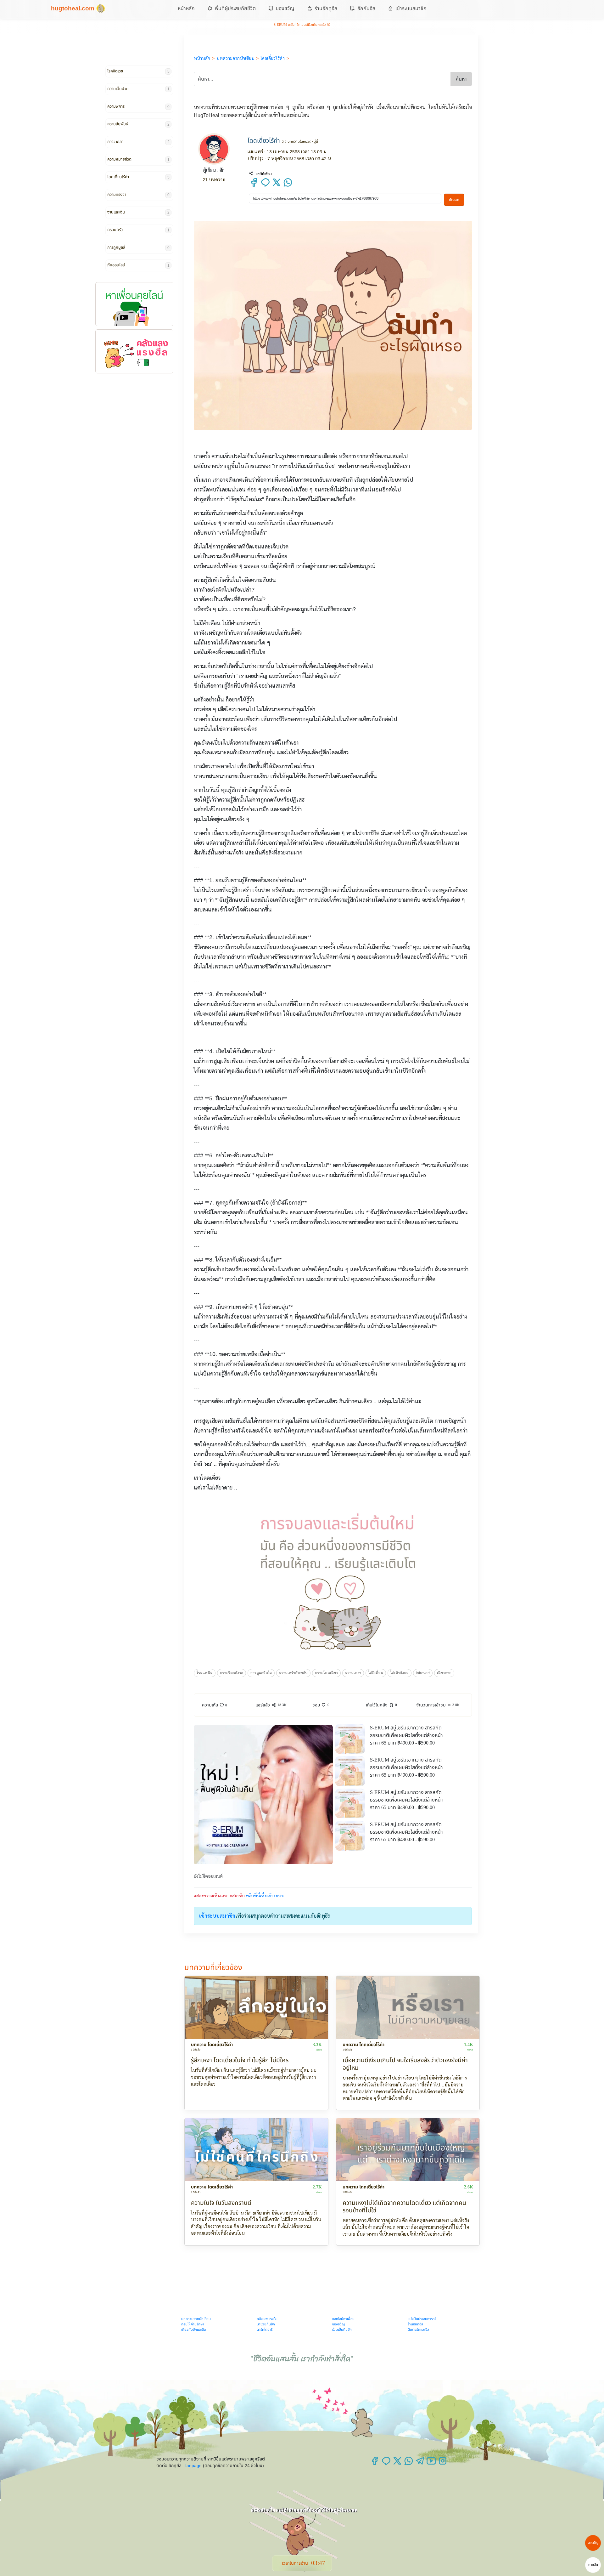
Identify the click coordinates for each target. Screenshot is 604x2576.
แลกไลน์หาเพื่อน (343, 2319)
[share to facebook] (254, 185)
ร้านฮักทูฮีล (326, 8)
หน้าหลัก (186, 8)
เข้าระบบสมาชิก (411, 8)
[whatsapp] (288, 185)
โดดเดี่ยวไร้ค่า (265, 141)
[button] (321, 1705)
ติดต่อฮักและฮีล (418, 2329)
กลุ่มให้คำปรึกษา (193, 2324)
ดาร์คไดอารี (265, 2329)
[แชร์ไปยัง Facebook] (375, 2463)
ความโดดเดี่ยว (326, 1673)
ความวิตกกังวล (232, 1673)
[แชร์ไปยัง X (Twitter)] (398, 2463)
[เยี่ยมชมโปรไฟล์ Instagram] (443, 2463)
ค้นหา (461, 79)
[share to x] (277, 185)
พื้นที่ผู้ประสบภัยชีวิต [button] (235, 8)
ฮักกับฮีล (366, 8)
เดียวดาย (444, 1673)
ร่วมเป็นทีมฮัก (342, 2329)
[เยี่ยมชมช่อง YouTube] (432, 2463)
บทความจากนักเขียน (196, 2319)
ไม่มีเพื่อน (376, 1673)
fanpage (193, 2465)
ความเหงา (353, 1673)
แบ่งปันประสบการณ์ (422, 2319)
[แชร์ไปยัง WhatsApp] (409, 2463)
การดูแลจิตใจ (261, 1673)
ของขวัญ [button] (285, 8)
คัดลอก (454, 200)
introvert (423, 1673)
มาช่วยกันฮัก (266, 2324)
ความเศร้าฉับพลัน (293, 1673)
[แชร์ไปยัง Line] (387, 2463)
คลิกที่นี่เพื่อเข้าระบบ (265, 1896)
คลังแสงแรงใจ (267, 2319)
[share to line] (265, 185)
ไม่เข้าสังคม (400, 1673)
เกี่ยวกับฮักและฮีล (193, 2329)
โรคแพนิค (205, 1673)
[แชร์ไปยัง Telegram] (421, 2463)
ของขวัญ (338, 2324)
